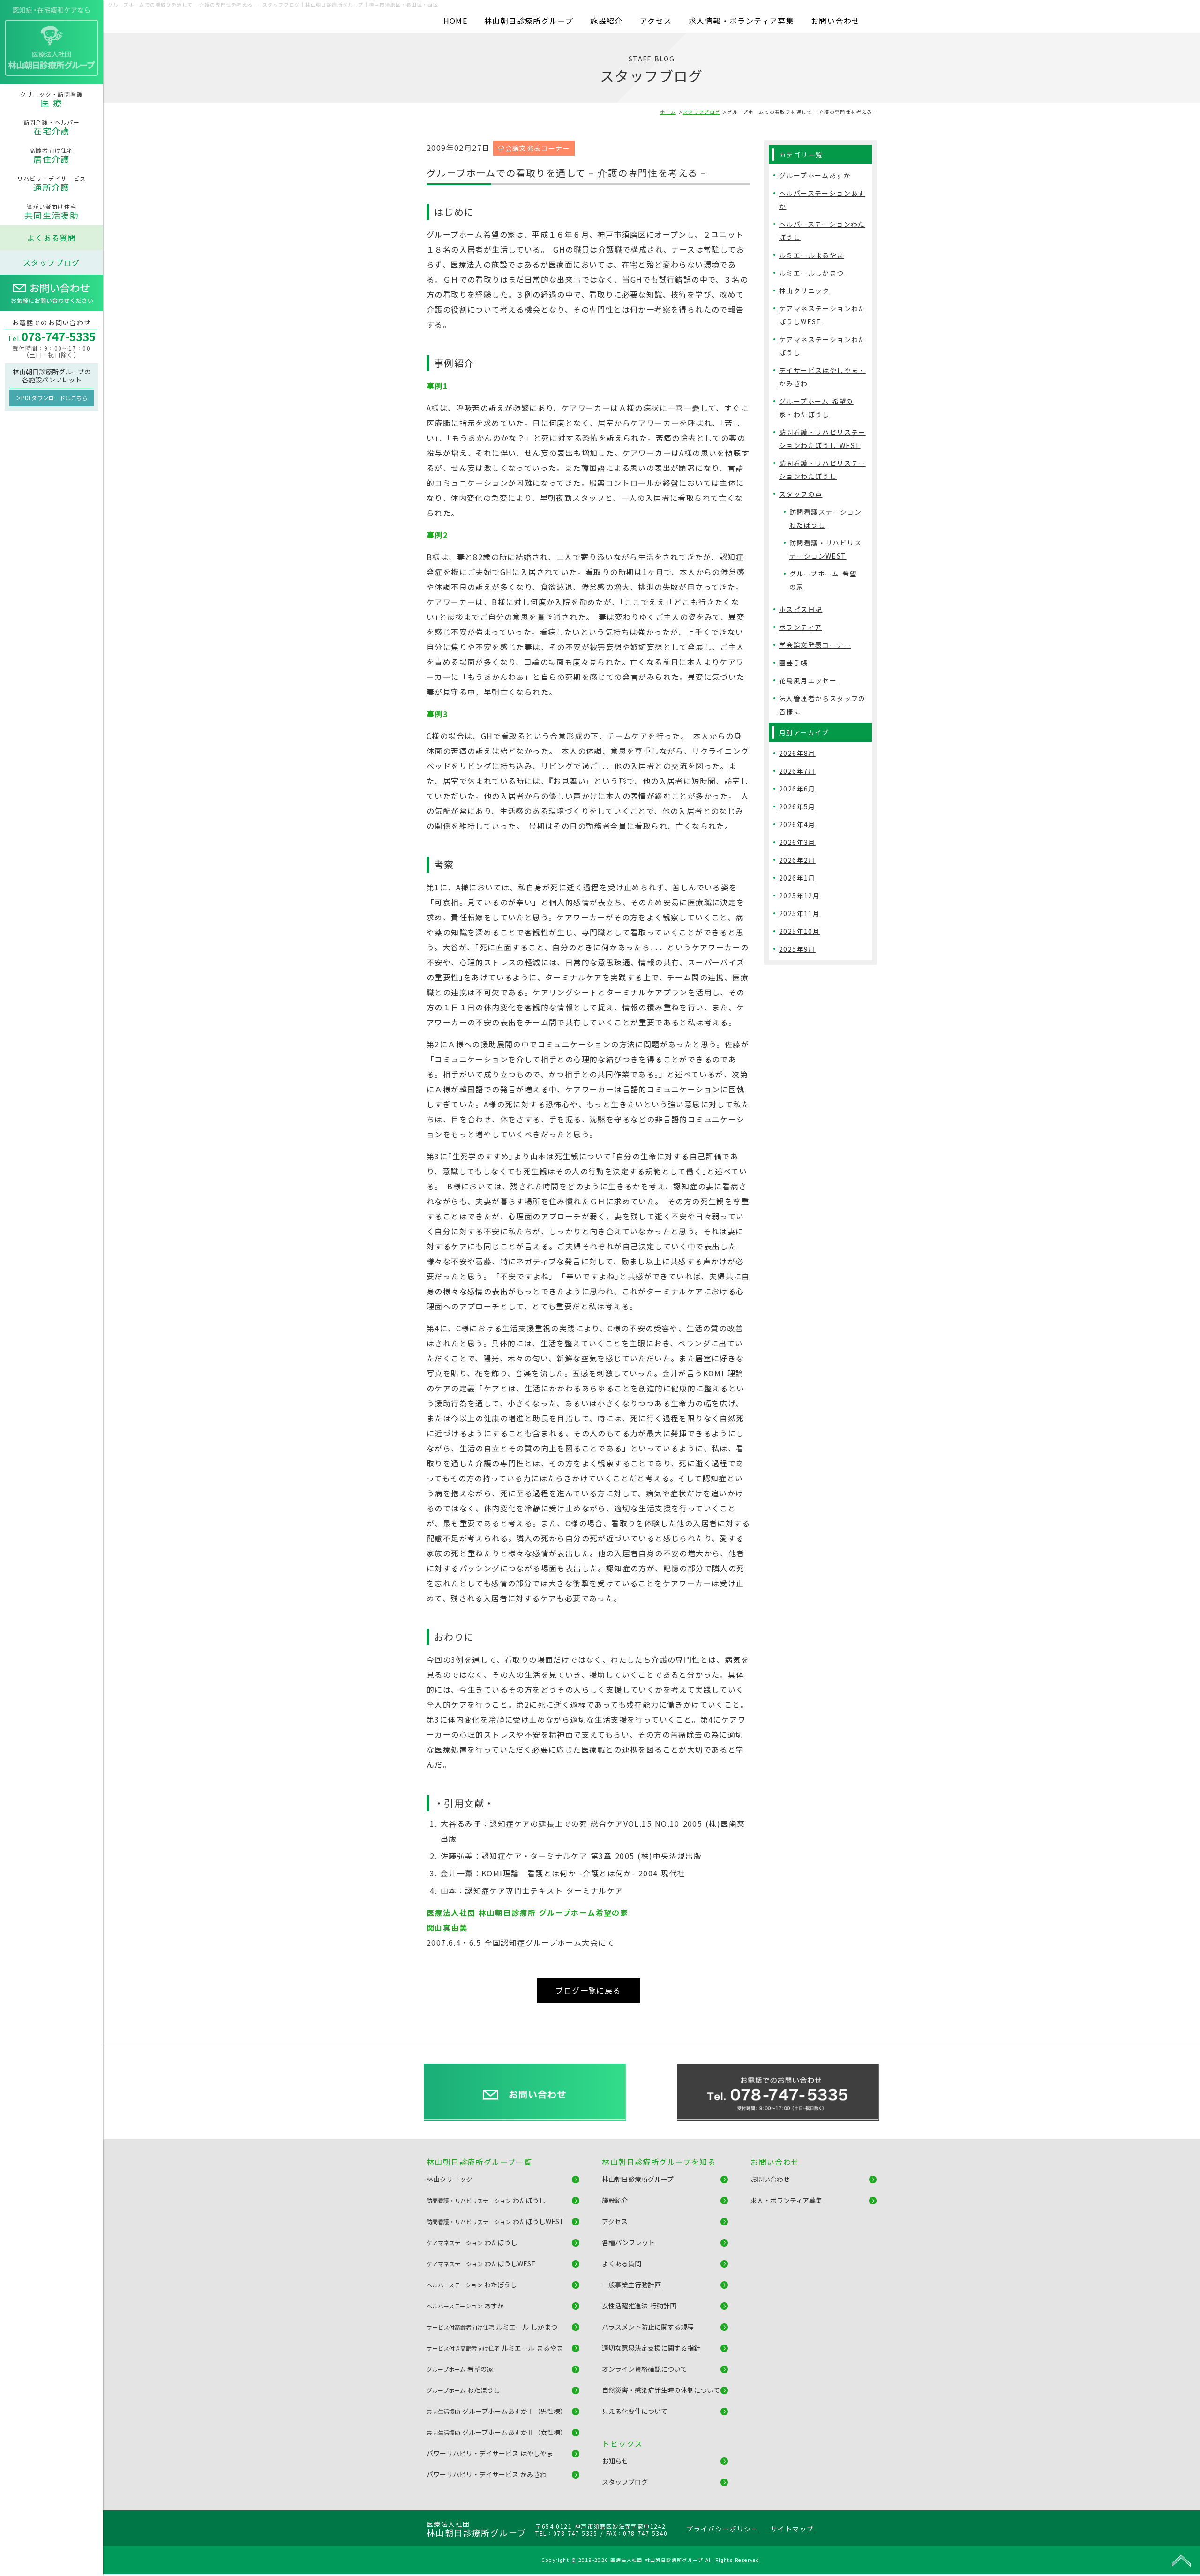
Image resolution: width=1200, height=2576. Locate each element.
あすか (465, 2306)
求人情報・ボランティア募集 (741, 21)
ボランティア (800, 627)
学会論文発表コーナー (534, 148)
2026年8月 (797, 753)
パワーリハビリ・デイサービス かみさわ (487, 2474)
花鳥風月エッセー (808, 680)
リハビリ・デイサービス (51, 184)
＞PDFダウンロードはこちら (52, 398)
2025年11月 (799, 913)
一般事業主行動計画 (631, 2285)
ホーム (668, 112)
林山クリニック (804, 291)
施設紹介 (607, 21)
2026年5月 (797, 806)
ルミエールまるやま (812, 255)
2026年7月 (797, 771)
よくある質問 (52, 238)
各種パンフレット (628, 2242)
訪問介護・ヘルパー (52, 127)
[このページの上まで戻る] (1181, 2560)
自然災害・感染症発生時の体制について (661, 2390)
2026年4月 (797, 824)
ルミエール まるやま (495, 2348)
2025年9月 (797, 949)
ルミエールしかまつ (812, 273)
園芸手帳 (794, 663)
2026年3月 (797, 842)
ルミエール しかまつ (492, 2327)
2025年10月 (799, 931)
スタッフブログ (52, 262)
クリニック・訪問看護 (52, 99)
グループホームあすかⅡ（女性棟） (497, 2432)
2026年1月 (797, 878)
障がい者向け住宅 (52, 212)
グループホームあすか (815, 175)
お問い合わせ (835, 21)
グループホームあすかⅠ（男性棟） (497, 2411)
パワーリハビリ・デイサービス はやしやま (490, 2453)
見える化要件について (635, 2411)
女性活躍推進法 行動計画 (639, 2306)
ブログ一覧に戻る (588, 1990)
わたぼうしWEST (495, 2221)
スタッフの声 (801, 494)
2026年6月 (797, 789)
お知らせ (615, 2461)
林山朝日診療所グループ (529, 21)
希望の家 (460, 2369)
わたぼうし (486, 2200)
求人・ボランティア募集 (786, 2200)
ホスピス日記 (801, 609)
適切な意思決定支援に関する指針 (651, 2348)
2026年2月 (797, 860)
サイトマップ (792, 2529)
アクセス (656, 21)
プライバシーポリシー (722, 2529)
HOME (456, 21)
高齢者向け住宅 (52, 156)
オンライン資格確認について (645, 2369)
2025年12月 (799, 896)
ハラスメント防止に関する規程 (648, 2327)
